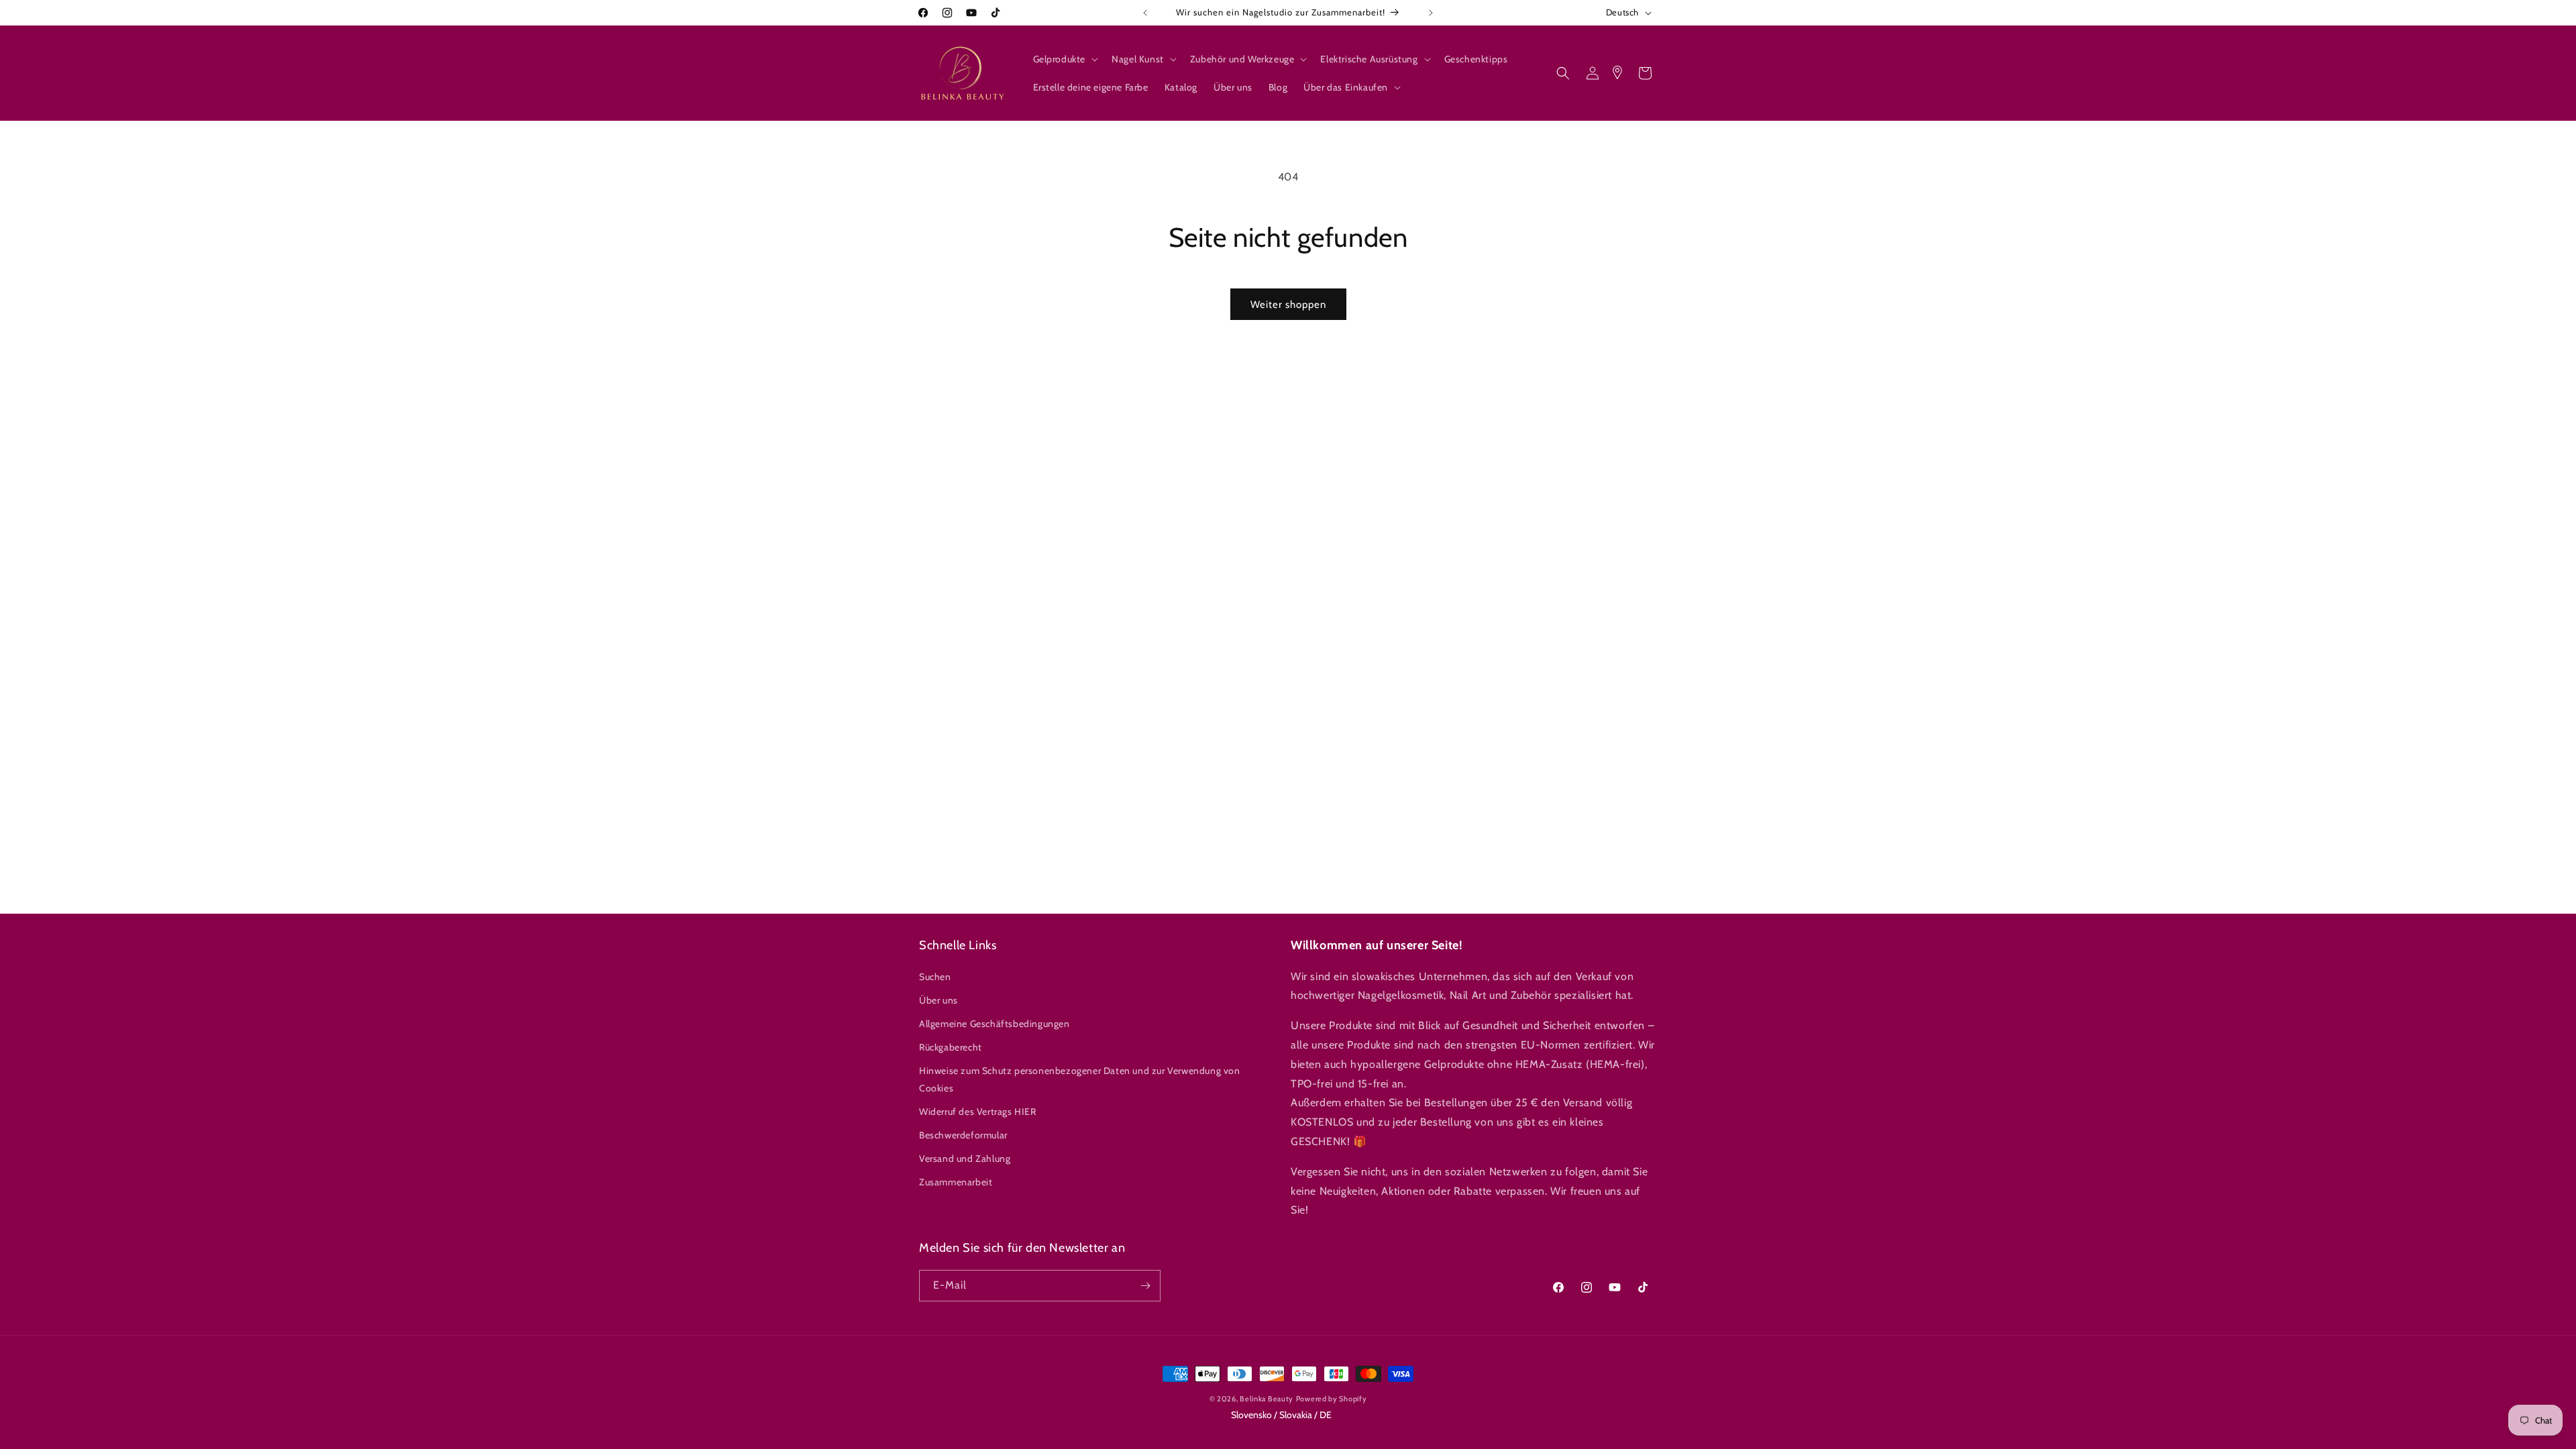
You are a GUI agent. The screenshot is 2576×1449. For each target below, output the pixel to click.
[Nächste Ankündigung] (1431, 13)
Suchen (935, 977)
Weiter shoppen (1288, 305)
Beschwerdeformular (963, 1135)
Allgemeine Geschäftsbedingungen (995, 1024)
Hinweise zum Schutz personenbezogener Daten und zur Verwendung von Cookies (1080, 1080)
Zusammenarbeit (956, 1183)
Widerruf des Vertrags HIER (978, 1112)
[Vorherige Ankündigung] (1145, 13)
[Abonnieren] (1145, 1286)
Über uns (938, 1000)
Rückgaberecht (951, 1047)
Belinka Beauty (1267, 1399)
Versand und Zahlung (965, 1159)
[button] (1065, 59)
